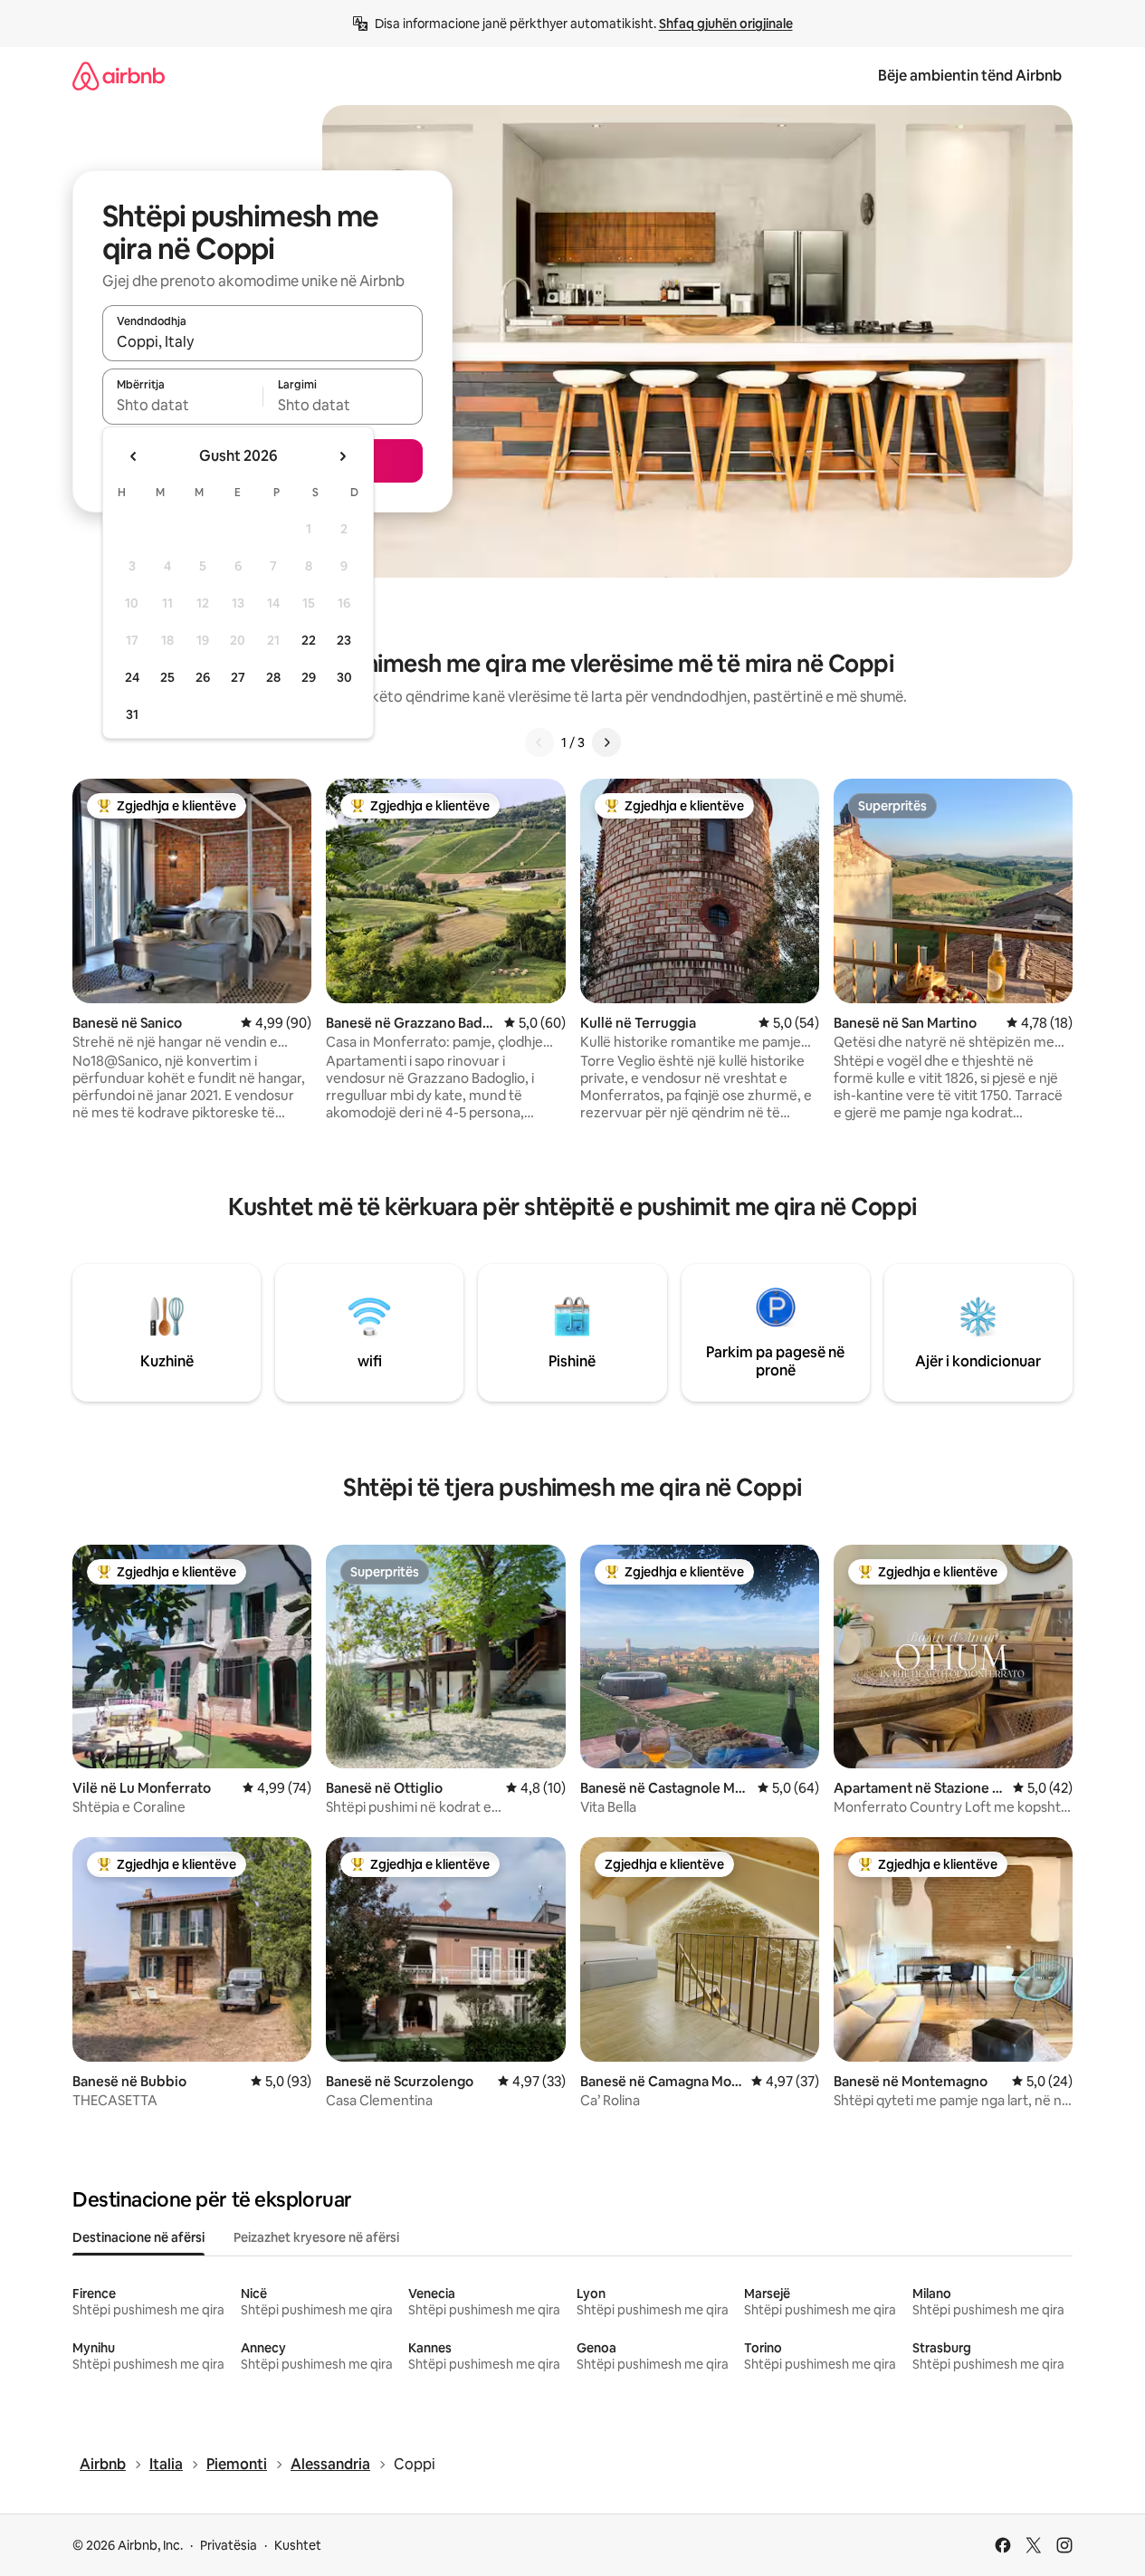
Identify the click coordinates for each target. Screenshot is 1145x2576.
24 (132, 677)
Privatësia (229, 2545)
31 (132, 714)
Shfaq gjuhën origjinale (726, 24)
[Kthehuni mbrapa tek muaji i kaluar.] (134, 456)
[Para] (606, 742)
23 (344, 640)
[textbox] (182, 405)
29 (309, 677)
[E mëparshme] (539, 742)
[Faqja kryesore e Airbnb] (119, 76)
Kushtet (298, 2545)
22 (309, 640)
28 (273, 677)
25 (167, 677)
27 (238, 677)
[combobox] (262, 341)
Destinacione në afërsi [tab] (138, 2237)
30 (344, 677)
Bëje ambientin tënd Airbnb (970, 76)
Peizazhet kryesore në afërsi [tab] (316, 2237)
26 (203, 677)
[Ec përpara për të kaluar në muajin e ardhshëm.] (342, 456)
